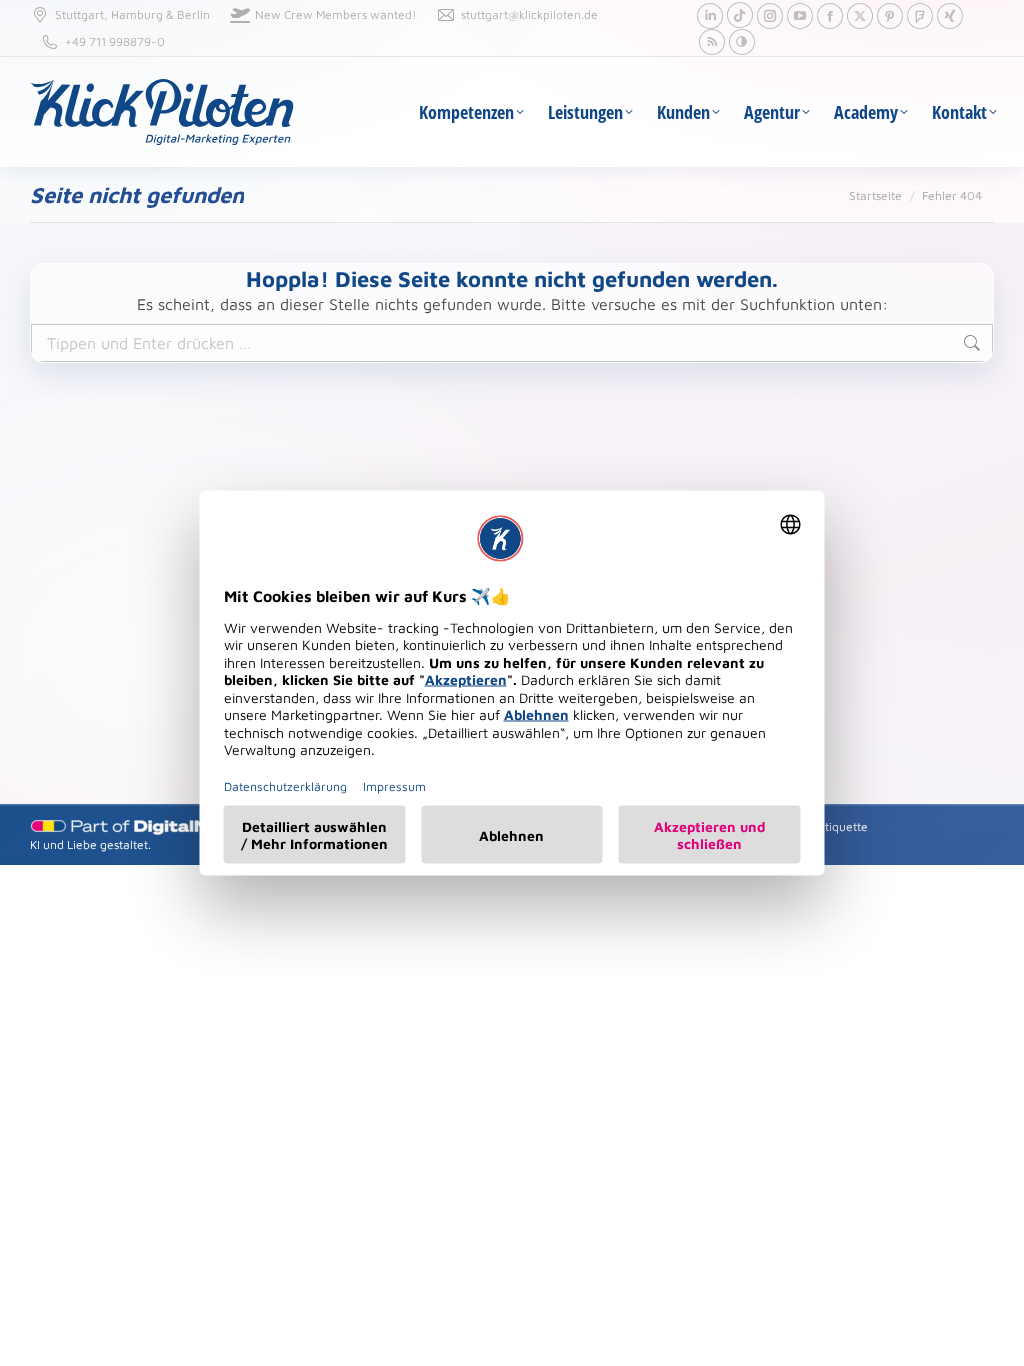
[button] (742, 42)
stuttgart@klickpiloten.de (529, 14)
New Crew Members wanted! (335, 14)
